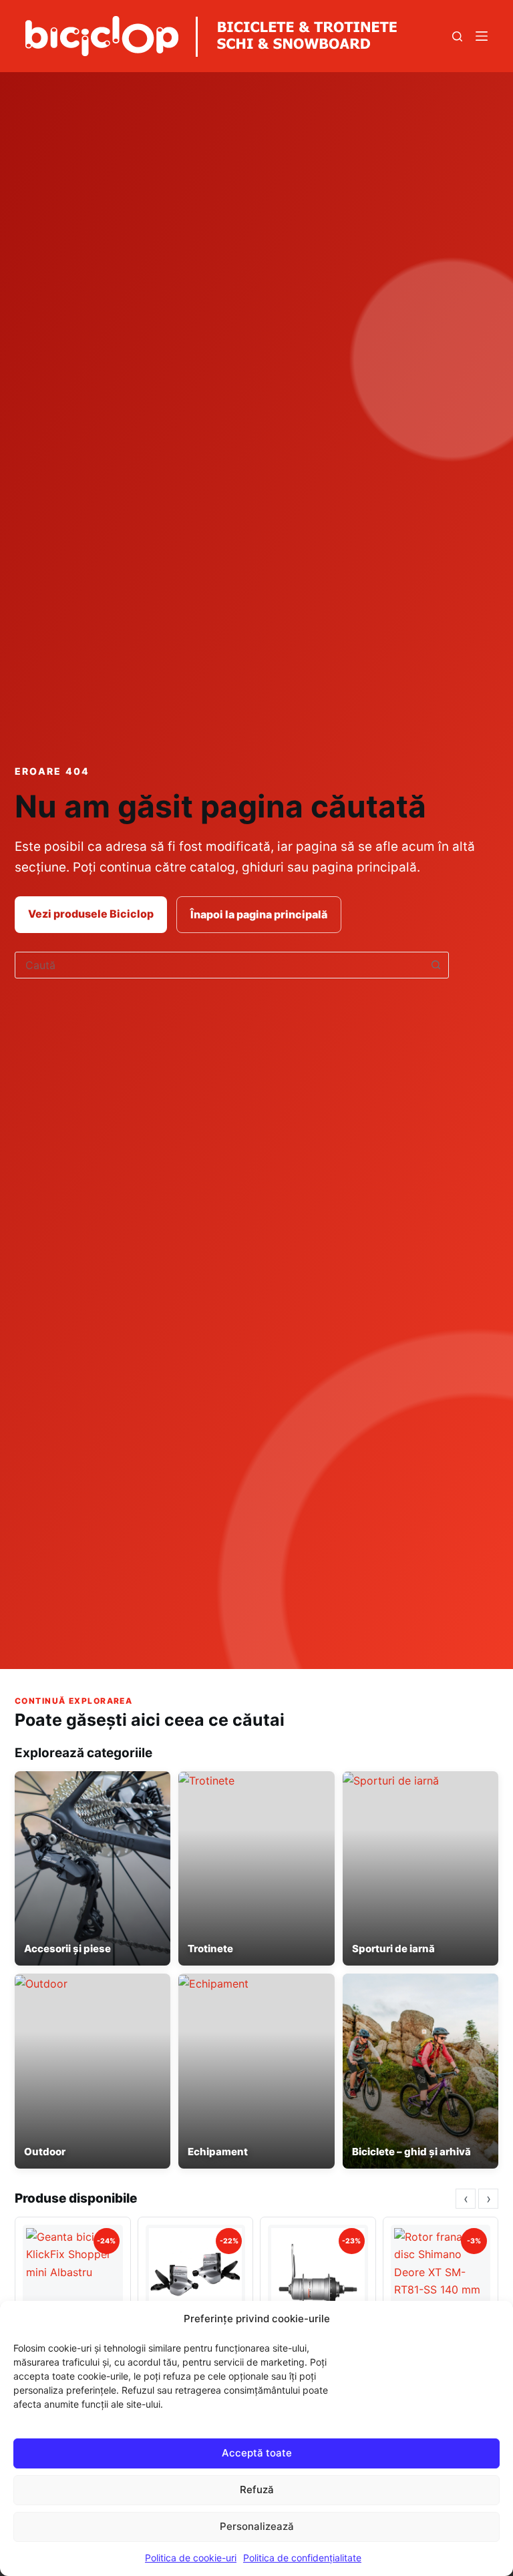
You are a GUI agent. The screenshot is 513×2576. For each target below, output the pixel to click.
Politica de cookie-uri (191, 2558)
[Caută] (457, 36)
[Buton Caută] (436, 965)
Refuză (257, 2490)
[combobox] (219, 965)
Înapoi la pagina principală (259, 914)
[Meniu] (482, 36)
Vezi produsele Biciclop (91, 914)
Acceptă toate (257, 2453)
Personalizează (257, 2526)
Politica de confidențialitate (302, 2558)
